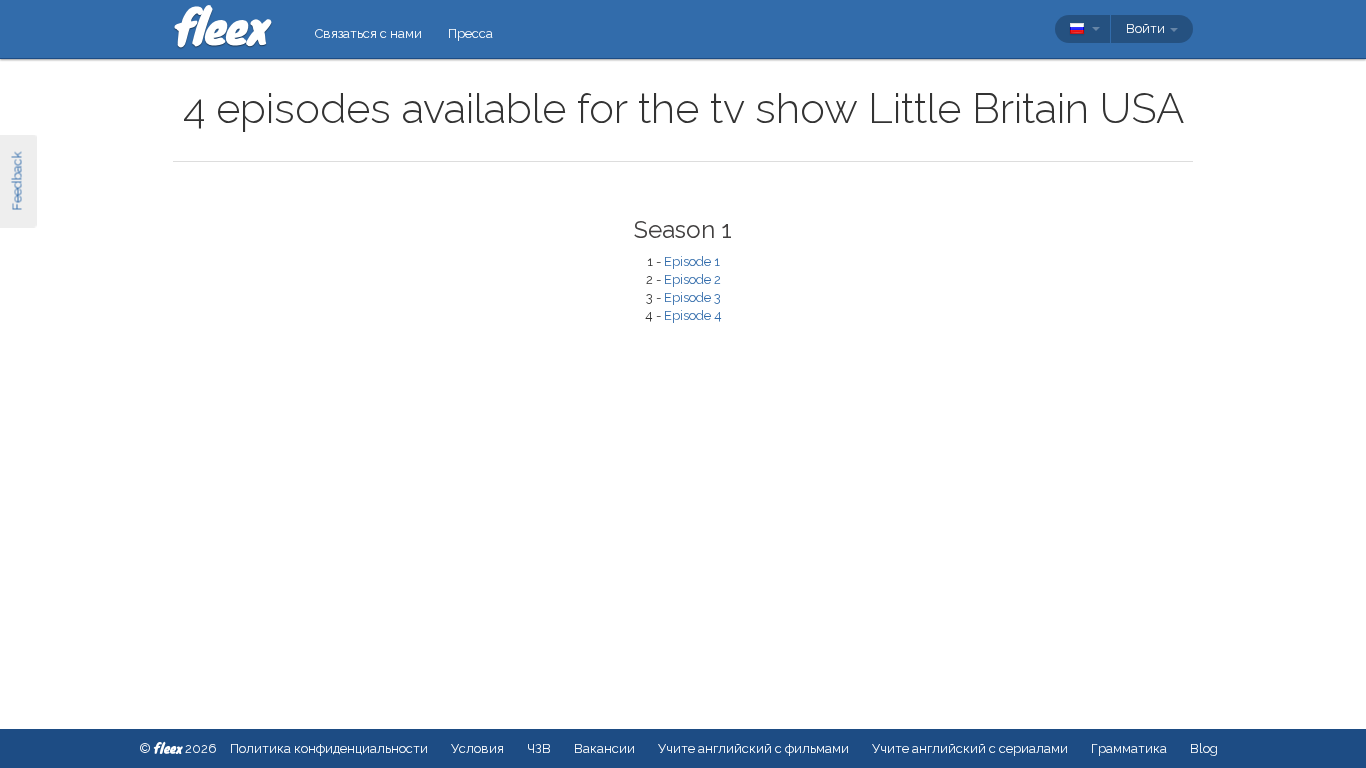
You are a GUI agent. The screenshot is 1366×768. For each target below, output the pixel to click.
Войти (1147, 28)
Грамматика (1129, 748)
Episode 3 (692, 297)
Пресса (470, 33)
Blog (1204, 748)
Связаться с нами (368, 33)
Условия (477, 748)
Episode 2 (692, 279)
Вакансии (604, 748)
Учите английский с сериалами (970, 748)
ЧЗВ (539, 748)
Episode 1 (692, 261)
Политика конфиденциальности (329, 748)
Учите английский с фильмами (753, 748)
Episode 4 (693, 315)
